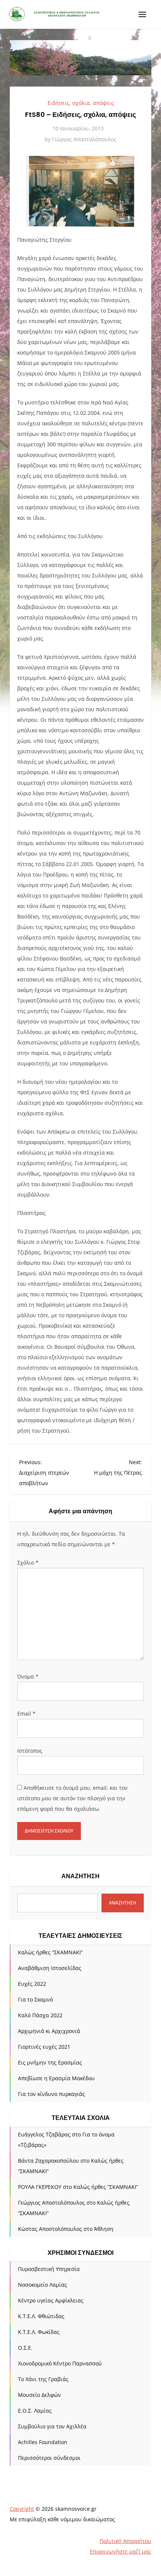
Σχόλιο (28, 1563)
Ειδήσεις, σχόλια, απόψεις (81, 103)
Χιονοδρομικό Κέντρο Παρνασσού (60, 2363)
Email (26, 1714)
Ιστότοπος (30, 1751)
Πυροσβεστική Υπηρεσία (49, 2269)
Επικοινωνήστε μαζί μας (121, 2551)
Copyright (22, 2509)
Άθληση (104, 2229)
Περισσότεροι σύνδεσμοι (49, 2458)
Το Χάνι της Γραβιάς (43, 2379)
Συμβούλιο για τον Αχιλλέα (52, 2426)
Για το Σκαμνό (35, 1999)
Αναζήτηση (80, 1876)
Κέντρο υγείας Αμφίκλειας (51, 2300)
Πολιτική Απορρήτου (125, 2541)
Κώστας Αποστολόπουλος (50, 2229)
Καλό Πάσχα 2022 (40, 2015)
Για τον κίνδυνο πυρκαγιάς (51, 2094)
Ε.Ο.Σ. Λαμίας (35, 2411)
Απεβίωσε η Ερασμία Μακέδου (56, 2078)
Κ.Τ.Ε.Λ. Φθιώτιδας (41, 2316)
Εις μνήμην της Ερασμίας (50, 2062)
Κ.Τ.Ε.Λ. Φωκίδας (39, 2332)
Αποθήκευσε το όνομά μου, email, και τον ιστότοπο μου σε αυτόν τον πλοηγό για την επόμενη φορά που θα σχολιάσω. (72, 1798)
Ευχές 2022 (32, 1984)
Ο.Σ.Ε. (25, 2348)
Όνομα (28, 1676)
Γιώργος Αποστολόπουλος (84, 139)
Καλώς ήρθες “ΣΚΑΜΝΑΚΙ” (50, 1952)
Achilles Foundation (43, 2442)
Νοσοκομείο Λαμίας (42, 2285)
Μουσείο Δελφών (40, 2395)
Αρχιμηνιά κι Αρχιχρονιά (49, 2031)
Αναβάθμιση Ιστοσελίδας (50, 1968)
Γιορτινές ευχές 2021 (44, 2047)
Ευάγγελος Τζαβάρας (44, 2134)
